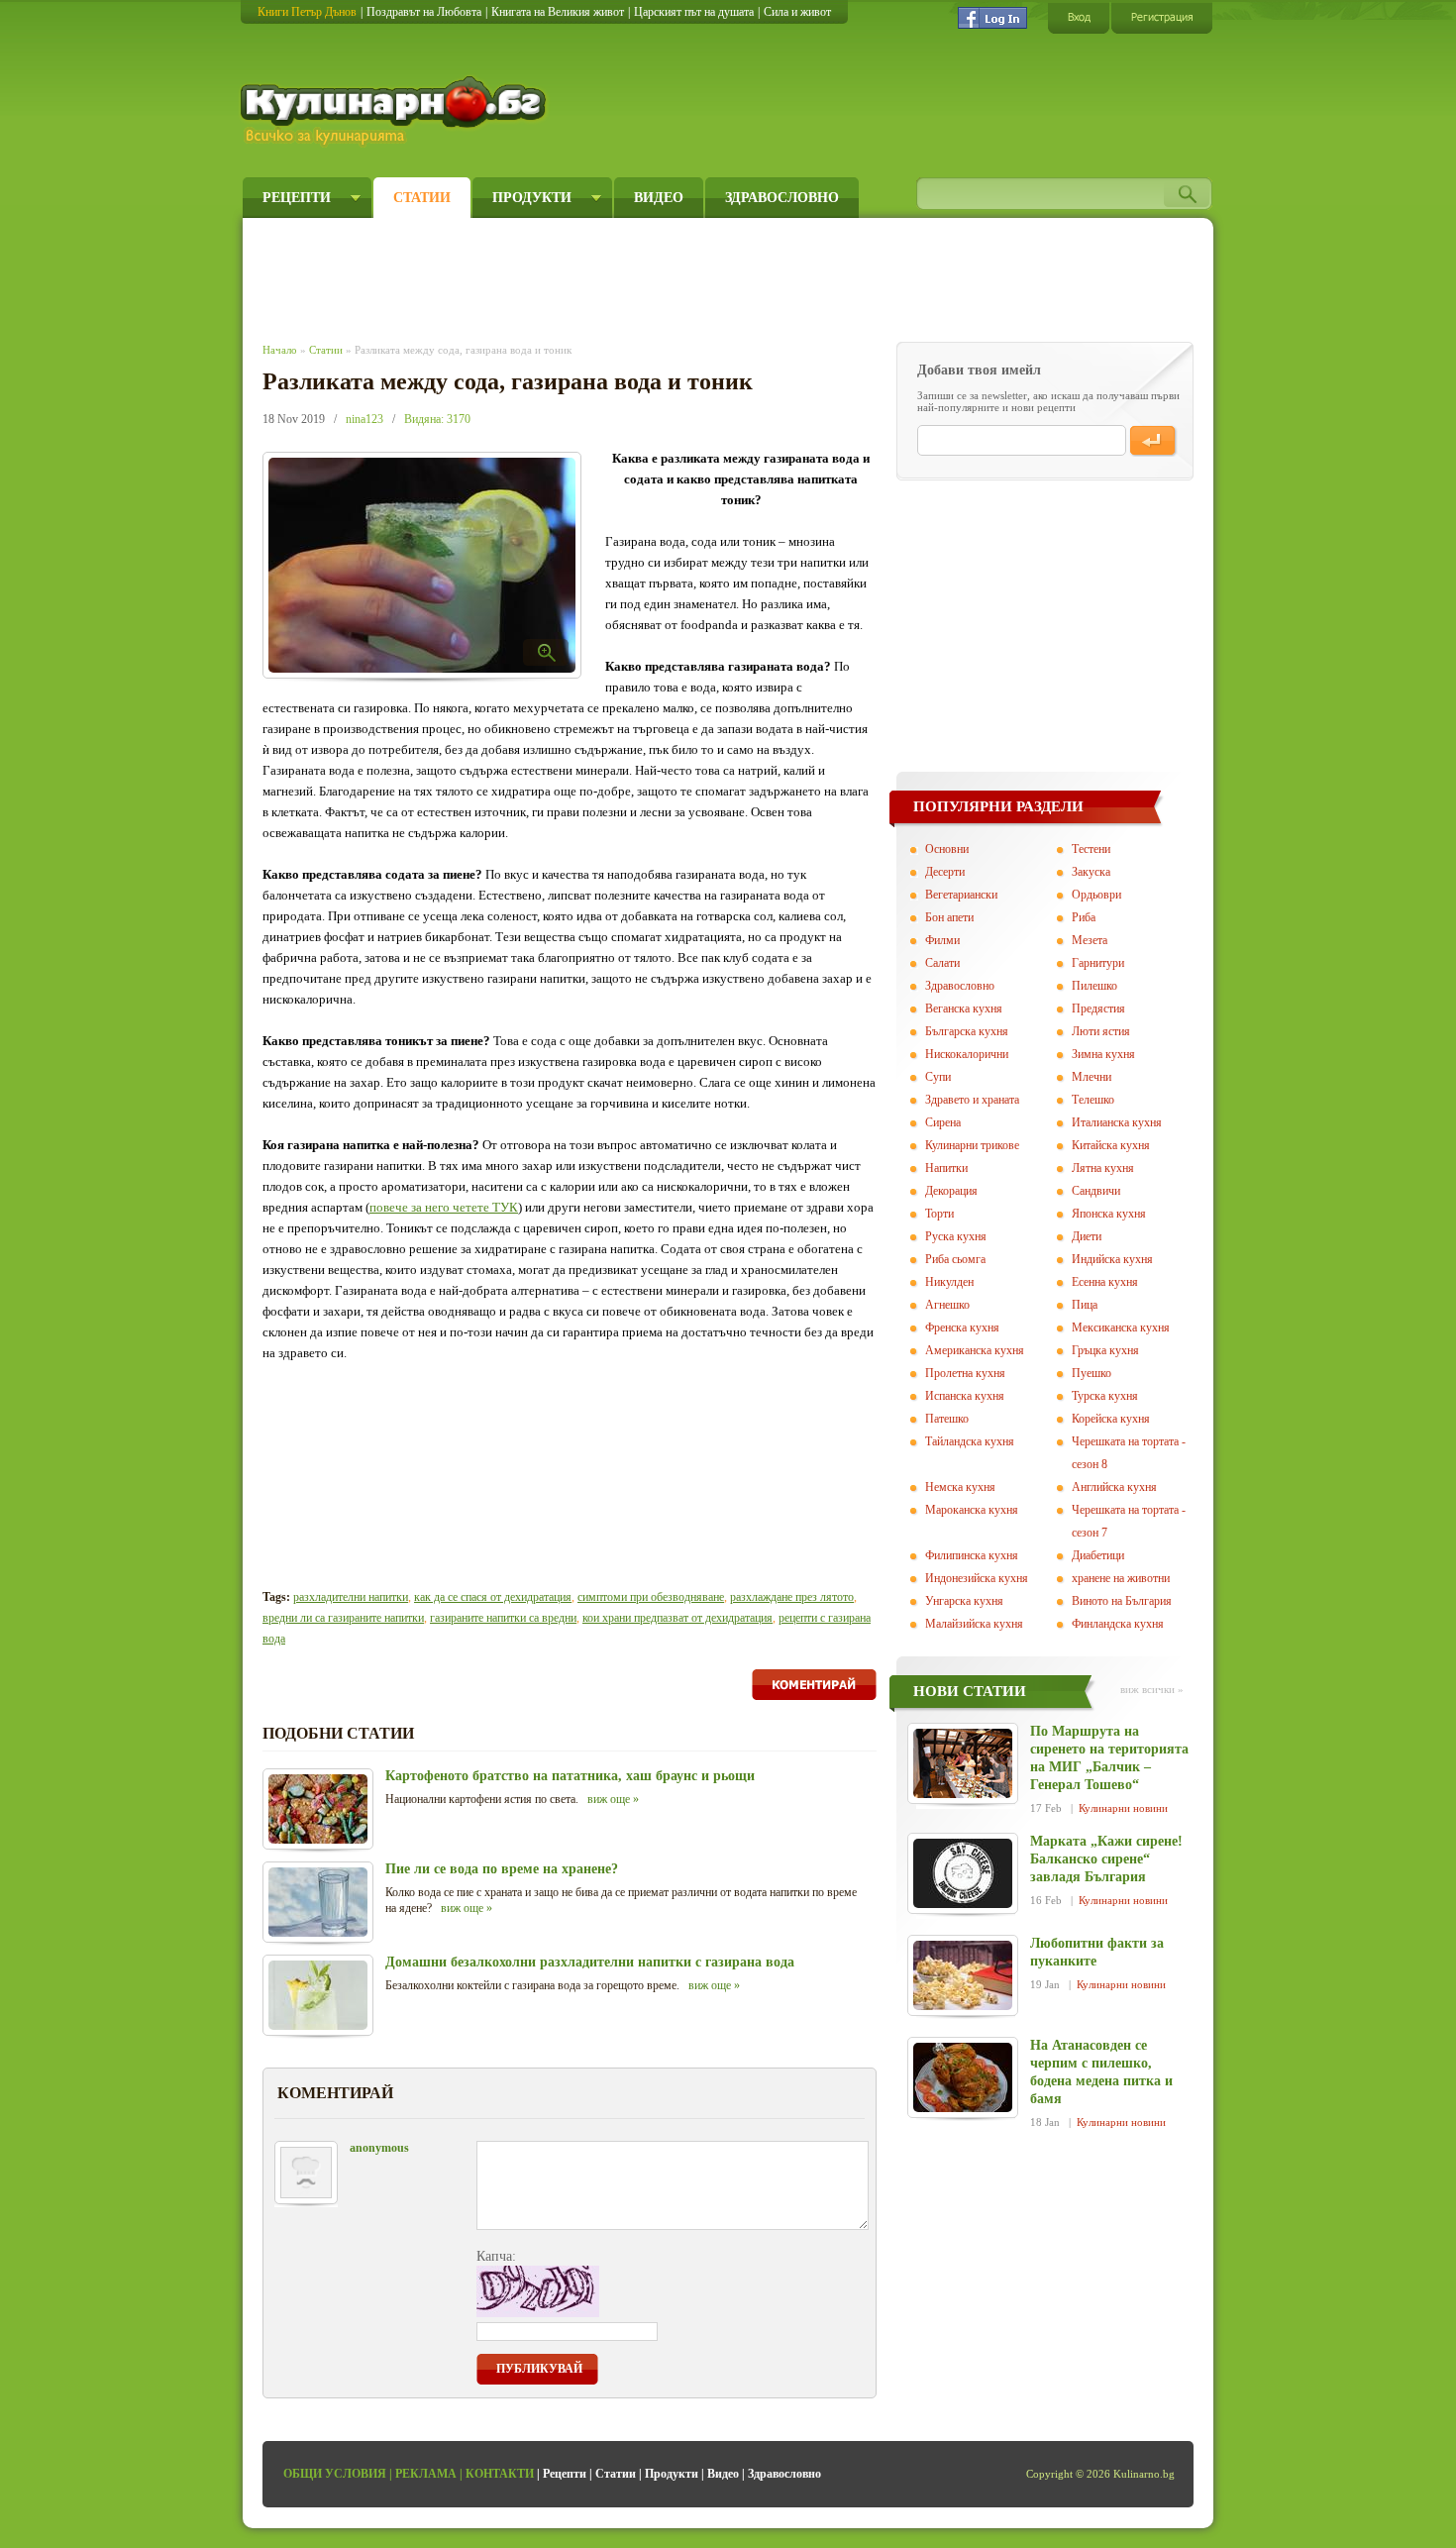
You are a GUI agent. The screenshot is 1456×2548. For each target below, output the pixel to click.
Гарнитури (1098, 963)
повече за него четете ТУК (444, 1207)
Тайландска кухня (970, 1441)
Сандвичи (1096, 1191)
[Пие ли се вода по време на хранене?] (318, 1902)
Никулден (949, 1282)
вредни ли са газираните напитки (343, 1618)
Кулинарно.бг (396, 111)
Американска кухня (975, 1350)
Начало (280, 350)
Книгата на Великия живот (558, 12)
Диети (1087, 1236)
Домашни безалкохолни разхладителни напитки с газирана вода (590, 1962)
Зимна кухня (1103, 1054)
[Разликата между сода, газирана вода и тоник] (422, 565)
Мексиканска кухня (1121, 1327)
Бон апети (949, 917)
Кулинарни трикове (972, 1145)
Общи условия (335, 2474)
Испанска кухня (965, 1396)
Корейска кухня (1111, 1419)
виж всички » (1152, 1689)
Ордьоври (1096, 895)
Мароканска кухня (972, 1510)
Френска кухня (962, 1327)
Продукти (532, 198)
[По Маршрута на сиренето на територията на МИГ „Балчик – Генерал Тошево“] (963, 1763)
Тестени (1091, 849)
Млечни (1092, 1077)
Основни (947, 849)
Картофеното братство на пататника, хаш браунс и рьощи (570, 1776)
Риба (1084, 917)
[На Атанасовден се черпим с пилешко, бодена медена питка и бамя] (963, 2077)
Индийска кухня (1112, 1259)
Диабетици (1098, 1555)
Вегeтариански (961, 895)
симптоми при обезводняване (651, 1597)
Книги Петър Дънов (307, 12)
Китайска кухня (1111, 1145)
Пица (1085, 1305)
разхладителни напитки (351, 1597)
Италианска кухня (1117, 1122)
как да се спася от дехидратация (493, 1597)
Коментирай (814, 1685)
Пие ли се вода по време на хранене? (502, 1869)
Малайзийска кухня (974, 1624)
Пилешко (1094, 986)
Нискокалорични (967, 1054)
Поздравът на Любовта (424, 12)
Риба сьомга (955, 1259)
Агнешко (947, 1305)
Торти (939, 1214)
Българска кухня (967, 1031)
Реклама (426, 2474)
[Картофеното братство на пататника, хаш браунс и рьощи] (318, 1809)
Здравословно (782, 198)
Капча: (496, 2256)
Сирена (943, 1122)
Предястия (1098, 1009)
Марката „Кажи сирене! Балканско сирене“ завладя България (1106, 1859)
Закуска (1091, 872)
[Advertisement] (625, 275)
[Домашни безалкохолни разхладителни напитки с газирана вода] (318, 1995)
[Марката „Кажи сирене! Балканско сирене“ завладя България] (963, 1873)
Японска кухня (1109, 1214)
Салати (942, 963)
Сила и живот (797, 12)
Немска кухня (960, 1487)
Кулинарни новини (1123, 1808)
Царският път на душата (694, 12)
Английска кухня (1114, 1487)
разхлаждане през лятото (792, 1597)
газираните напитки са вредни (503, 1618)
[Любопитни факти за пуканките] (963, 1975)
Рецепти (297, 198)
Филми (942, 940)
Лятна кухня (1103, 1168)
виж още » (613, 1799)
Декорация (951, 1191)
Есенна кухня (1105, 1282)
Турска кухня (1105, 1396)
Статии (422, 198)
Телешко (1093, 1100)
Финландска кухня (1118, 1624)
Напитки (946, 1168)
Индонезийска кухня (977, 1578)
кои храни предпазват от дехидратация (677, 1618)
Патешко (947, 1419)
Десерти (945, 872)
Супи (938, 1077)
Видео (659, 198)
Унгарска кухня (964, 1601)
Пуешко (1092, 1373)
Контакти (500, 2474)
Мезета (1090, 940)
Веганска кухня (964, 1009)
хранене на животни (1121, 1578)
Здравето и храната (972, 1100)
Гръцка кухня (1105, 1350)
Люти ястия (1101, 1031)
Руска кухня (956, 1236)
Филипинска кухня (972, 1555)
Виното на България (1122, 1601)
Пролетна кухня (965, 1373)
